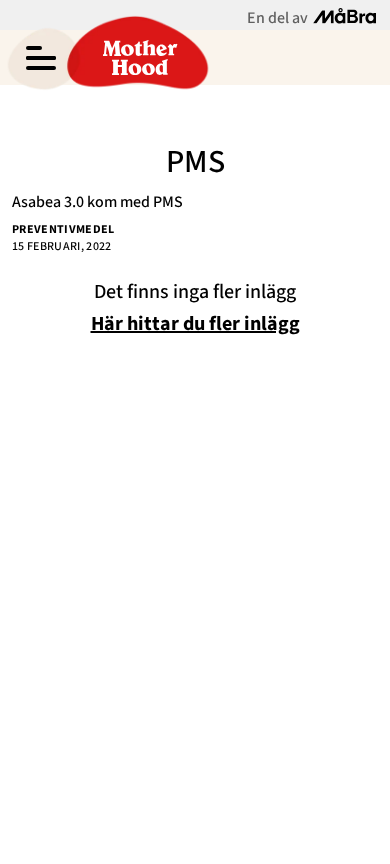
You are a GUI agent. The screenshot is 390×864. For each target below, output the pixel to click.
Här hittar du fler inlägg (195, 324)
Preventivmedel (63, 229)
